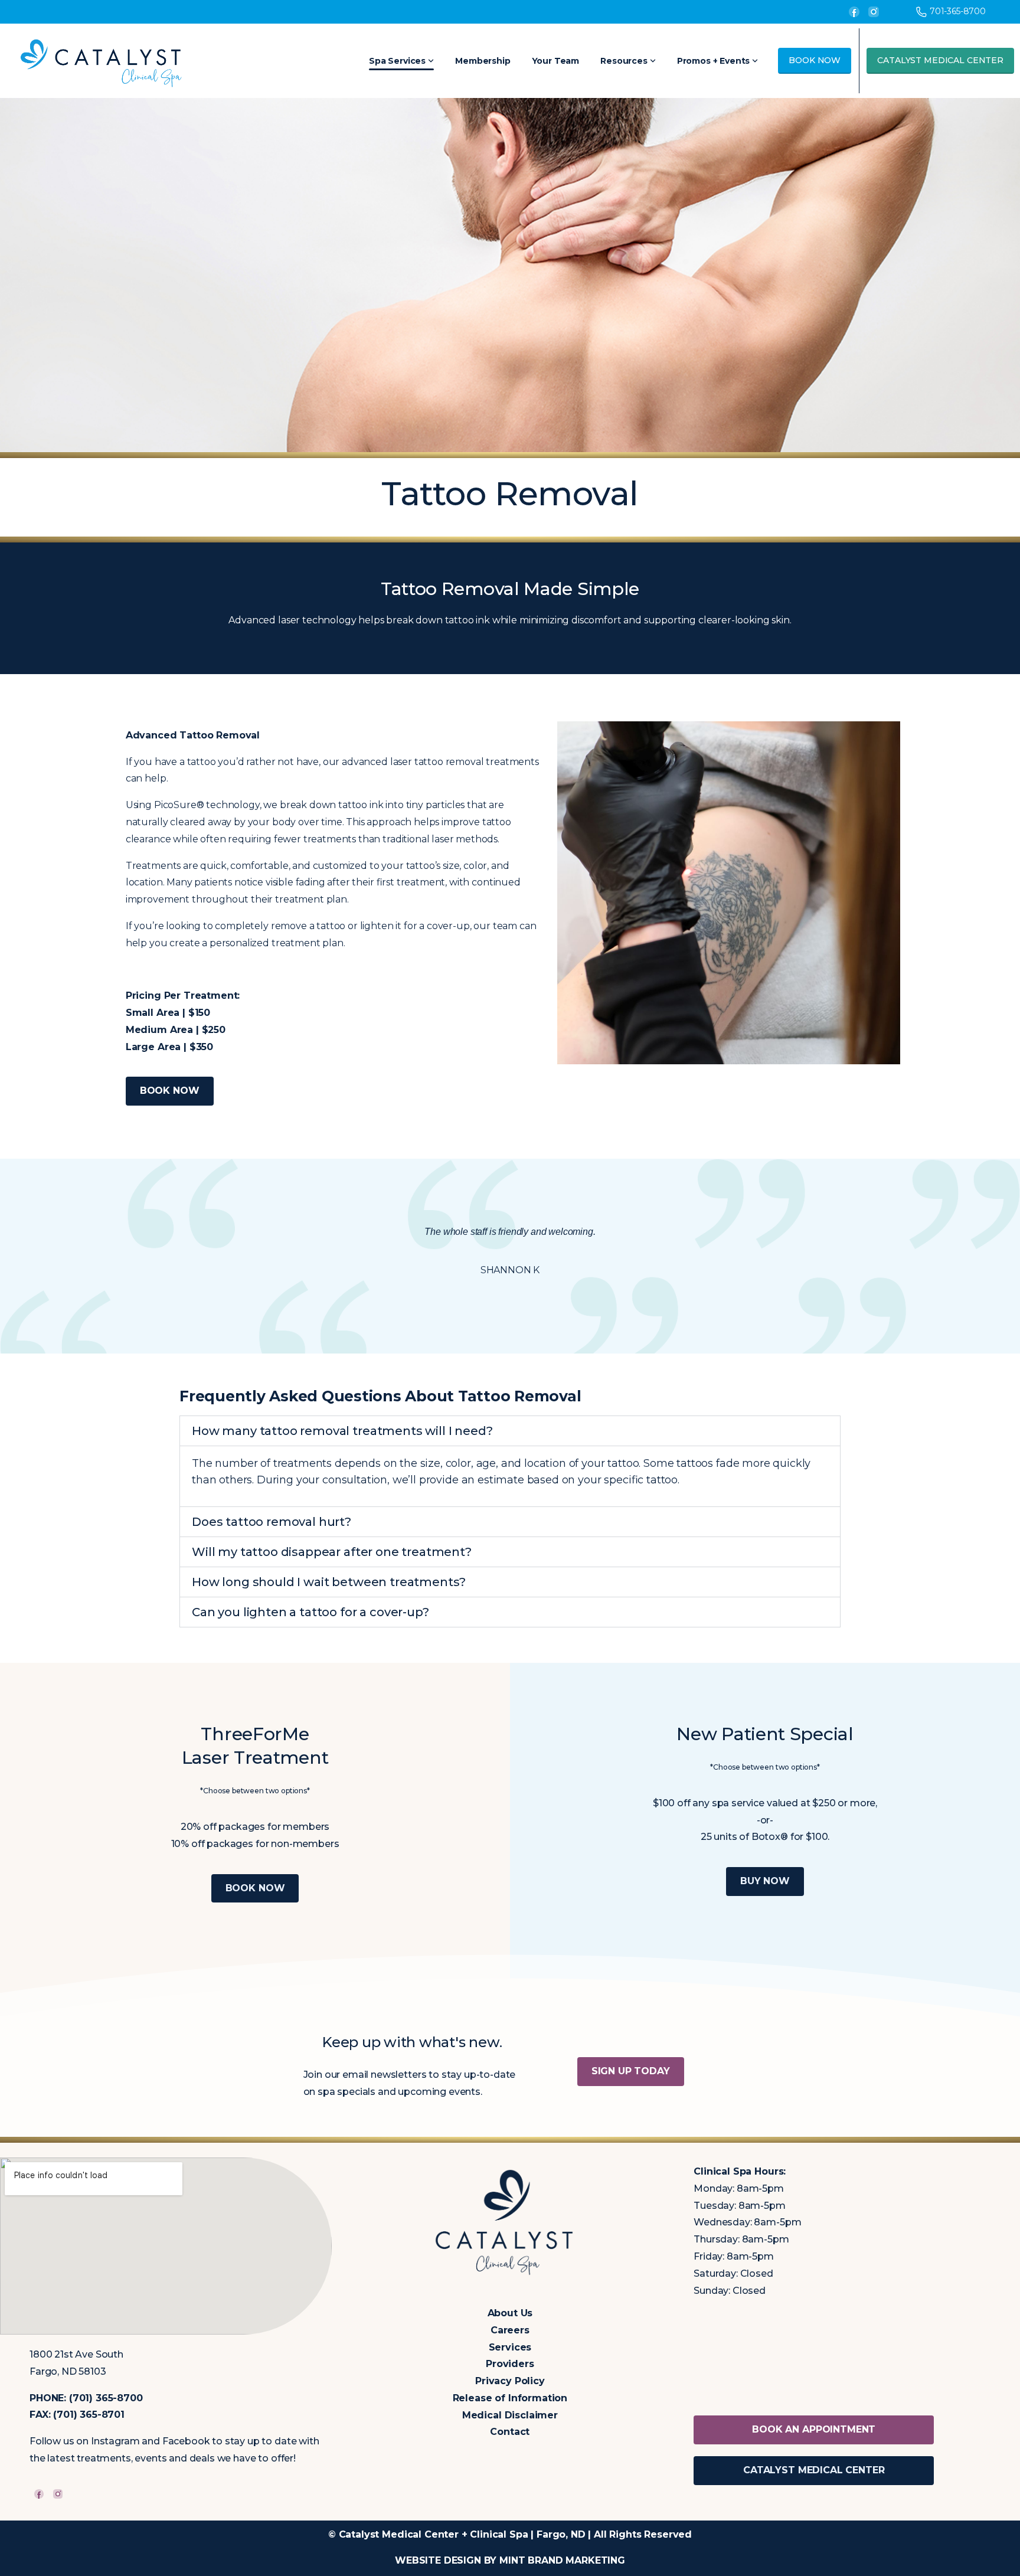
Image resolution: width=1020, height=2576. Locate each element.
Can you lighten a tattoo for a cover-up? (310, 1612)
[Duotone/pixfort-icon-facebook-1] (39, 2494)
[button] (510, 1431)
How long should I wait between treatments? (329, 1582)
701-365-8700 (958, 11)
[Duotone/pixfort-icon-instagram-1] (58, 2494)
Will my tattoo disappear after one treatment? (332, 1552)
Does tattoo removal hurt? (272, 1522)
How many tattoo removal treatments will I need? (342, 1431)
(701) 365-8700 (106, 2398)
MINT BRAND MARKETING (562, 2560)
